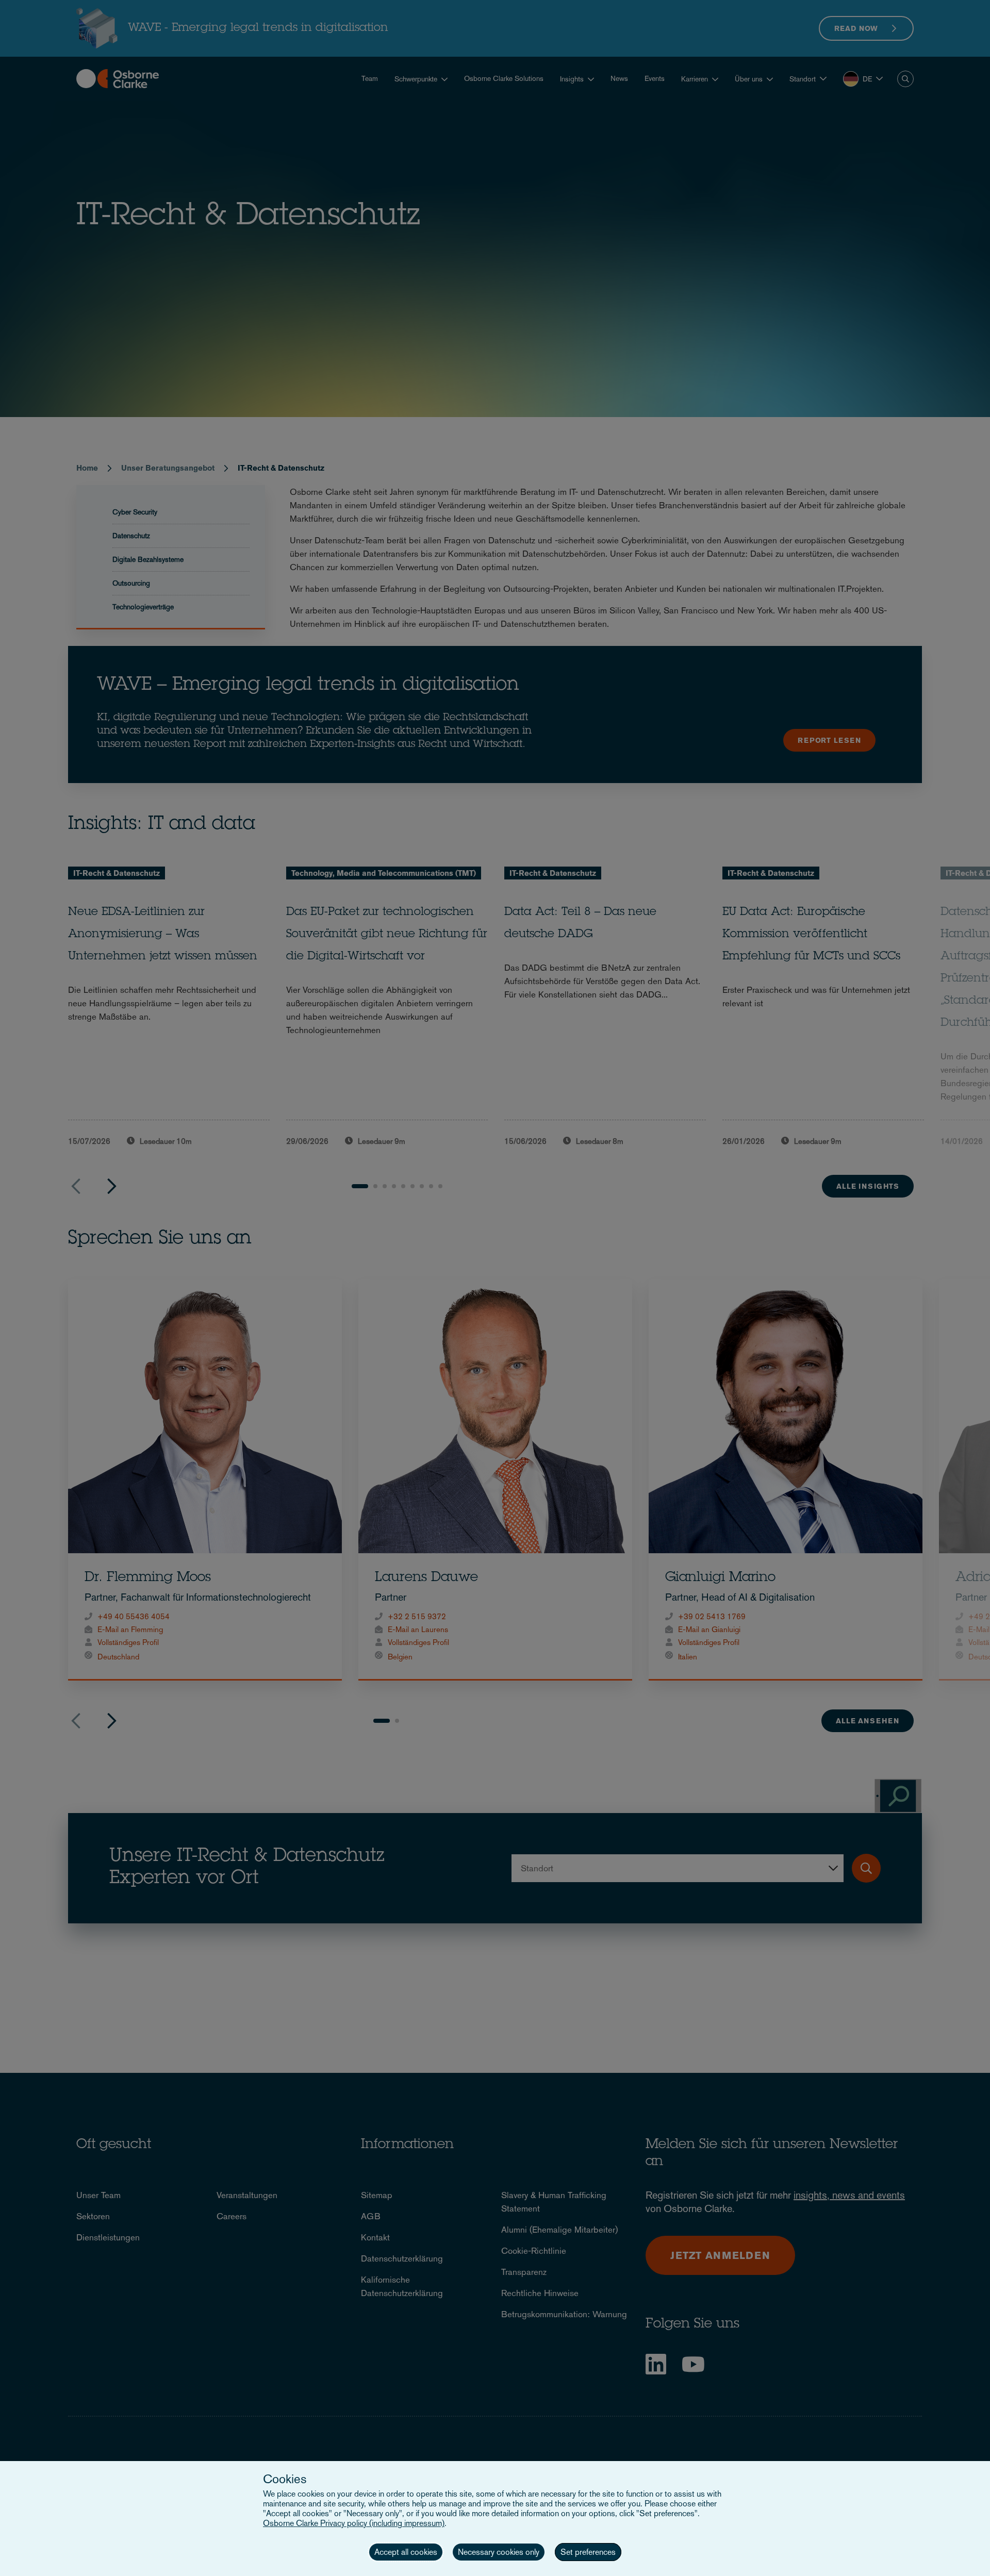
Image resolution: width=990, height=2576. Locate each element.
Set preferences (588, 2552)
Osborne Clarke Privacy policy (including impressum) (354, 2523)
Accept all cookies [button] (406, 2552)
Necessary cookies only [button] (499, 2552)
